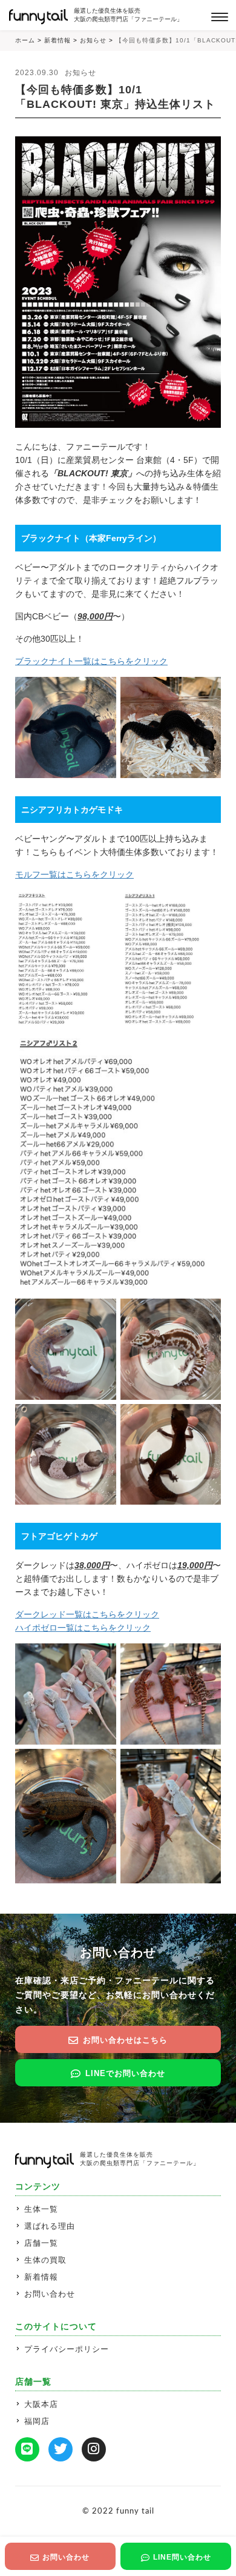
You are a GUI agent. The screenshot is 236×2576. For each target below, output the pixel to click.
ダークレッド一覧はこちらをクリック (87, 1614)
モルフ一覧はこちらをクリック (74, 874)
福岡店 (37, 2421)
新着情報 (41, 2277)
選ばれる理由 (50, 2226)
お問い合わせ (50, 2294)
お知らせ (80, 73)
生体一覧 (41, 2209)
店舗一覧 (41, 2243)
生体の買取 (45, 2260)
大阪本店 (41, 2404)
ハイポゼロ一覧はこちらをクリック (83, 1628)
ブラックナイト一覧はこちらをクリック (91, 661)
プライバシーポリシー (67, 2349)
